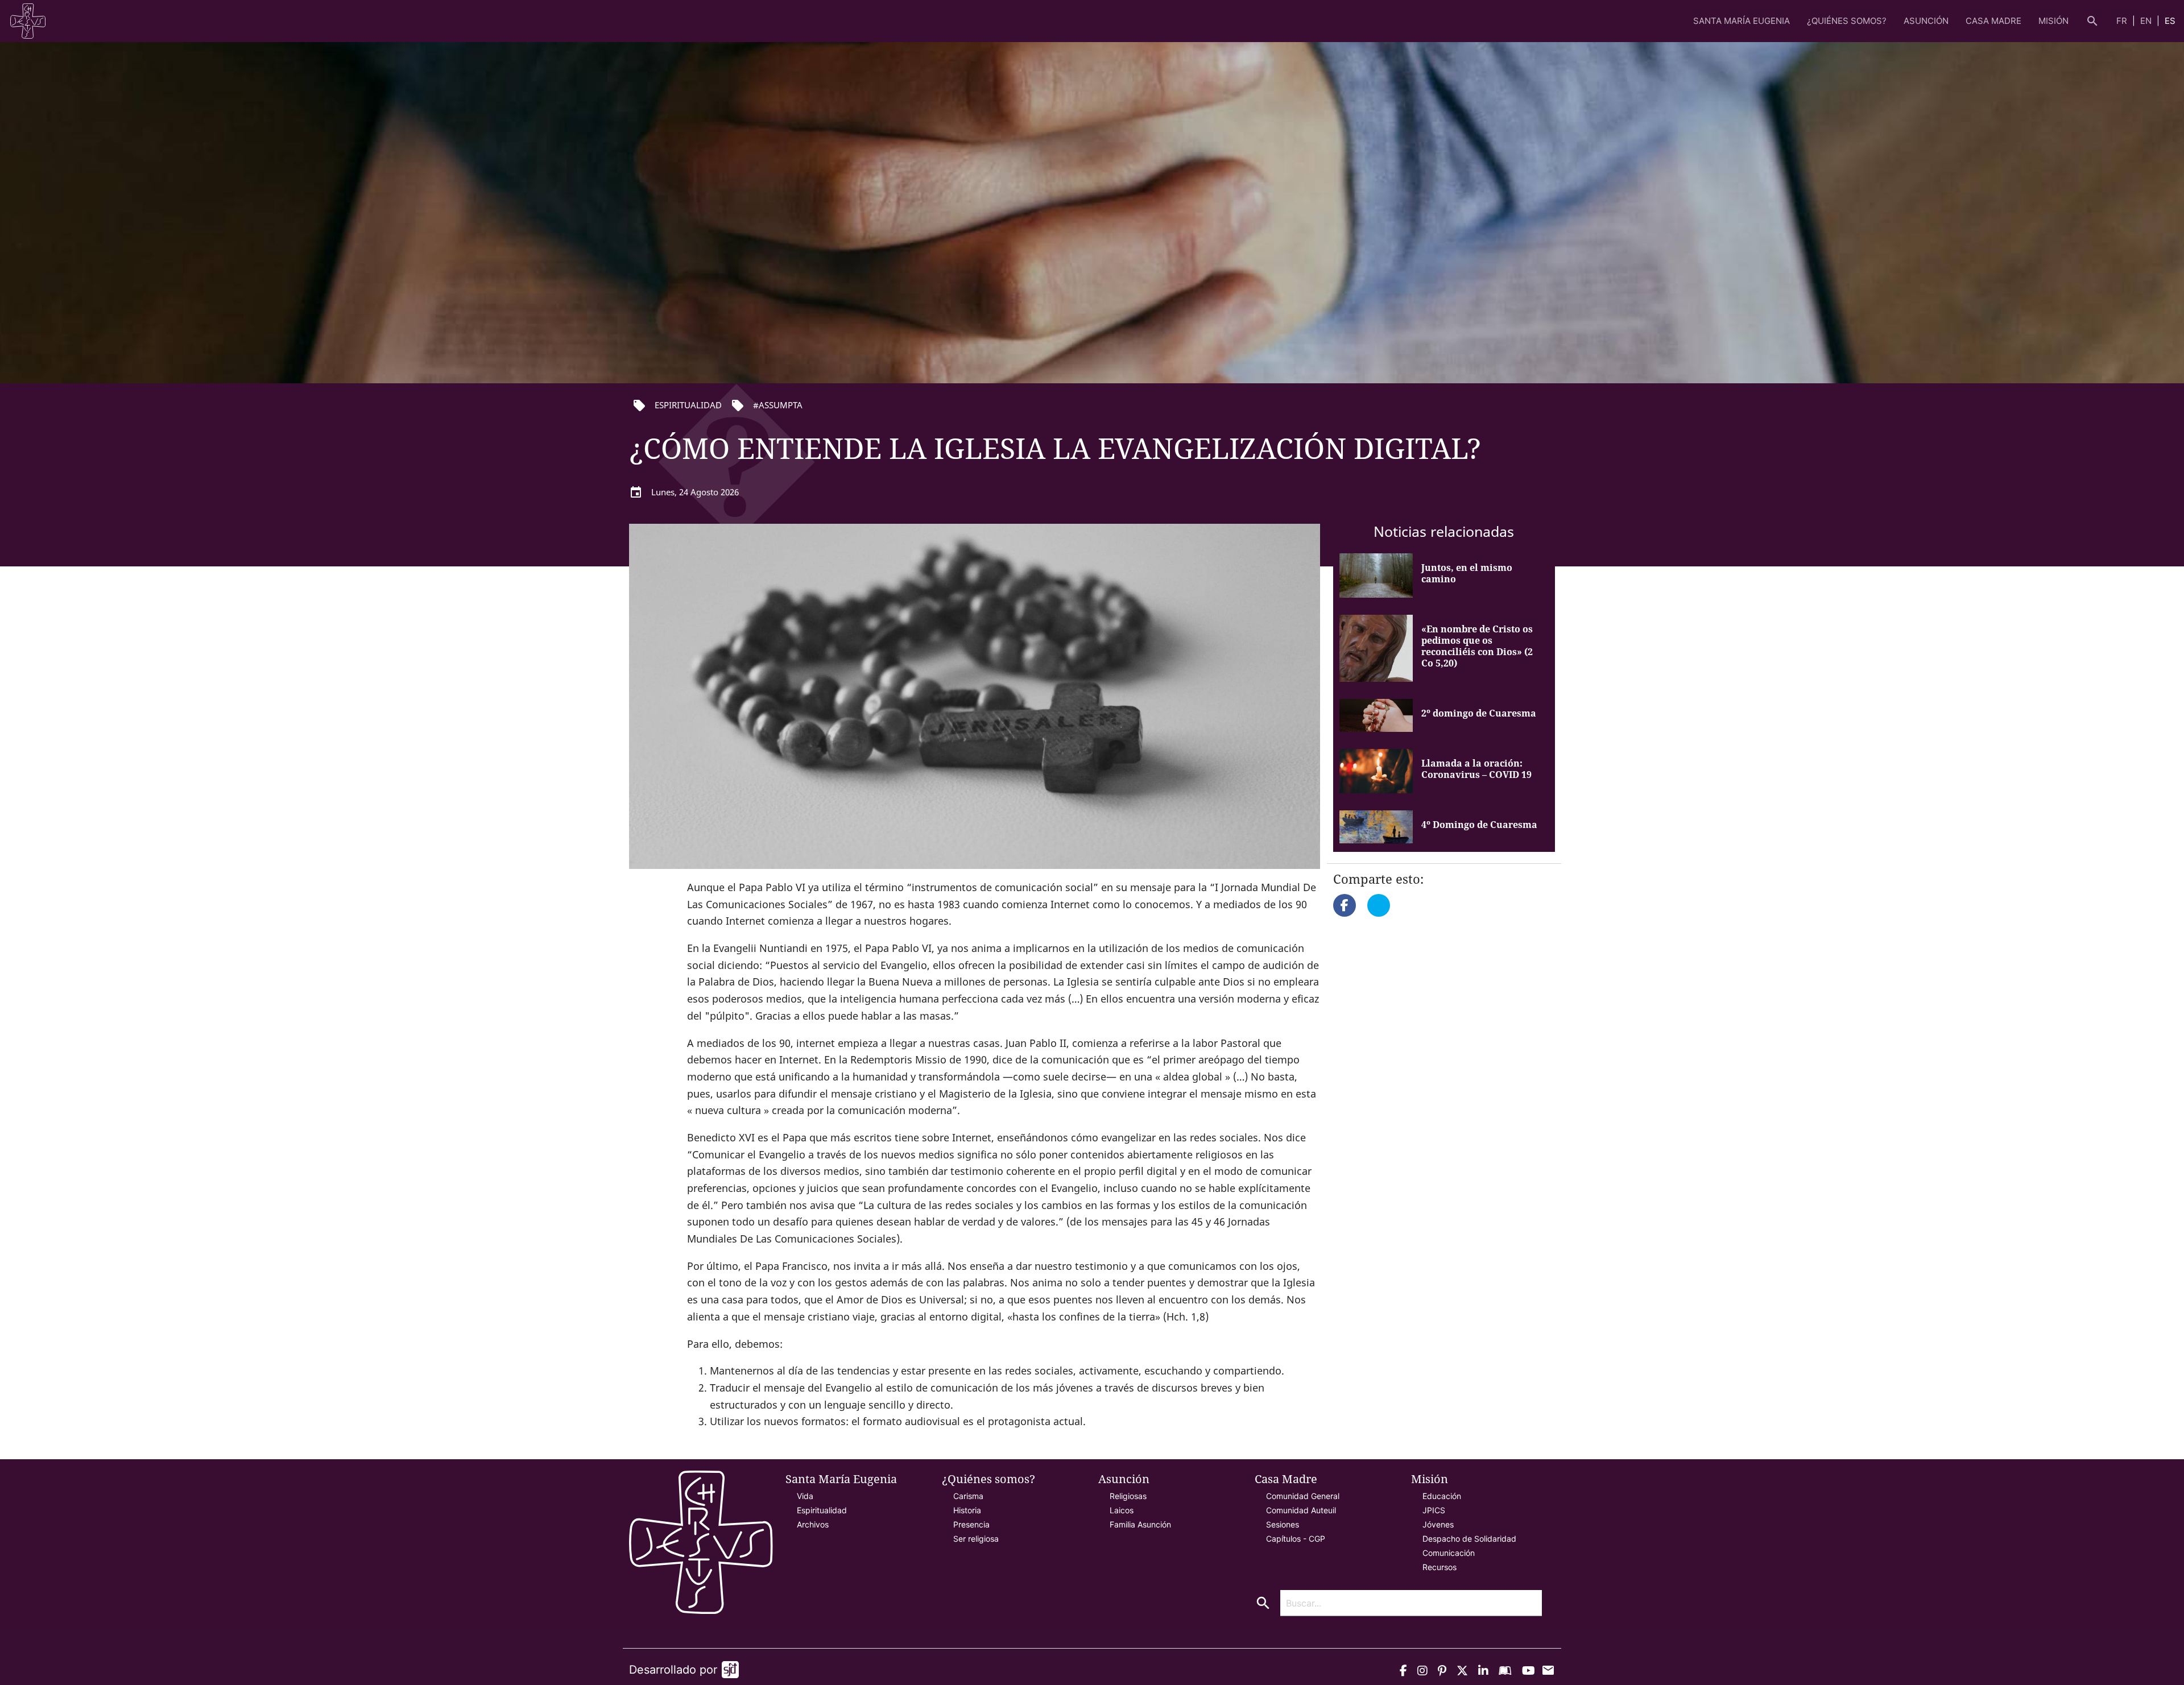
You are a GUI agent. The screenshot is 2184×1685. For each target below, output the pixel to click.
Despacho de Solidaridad (1469, 1539)
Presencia (971, 1524)
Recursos (1440, 1567)
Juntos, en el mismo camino (1467, 573)
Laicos (1122, 1510)
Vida (805, 1496)
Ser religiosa (976, 1539)
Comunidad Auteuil (1301, 1510)
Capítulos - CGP (1296, 1539)
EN (2147, 21)
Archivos (813, 1524)
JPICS (1434, 1510)
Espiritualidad (822, 1510)
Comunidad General (1303, 1496)
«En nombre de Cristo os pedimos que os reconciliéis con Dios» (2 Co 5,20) (1477, 646)
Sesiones (1283, 1524)
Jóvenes (1438, 1524)
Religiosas (1128, 1496)
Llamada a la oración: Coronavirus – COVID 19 (1476, 769)
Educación (1442, 1496)
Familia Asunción (1140, 1524)
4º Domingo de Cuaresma (1479, 825)
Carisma (968, 1496)
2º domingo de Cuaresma (1479, 713)
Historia (967, 1510)
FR (2123, 21)
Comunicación (1449, 1553)
